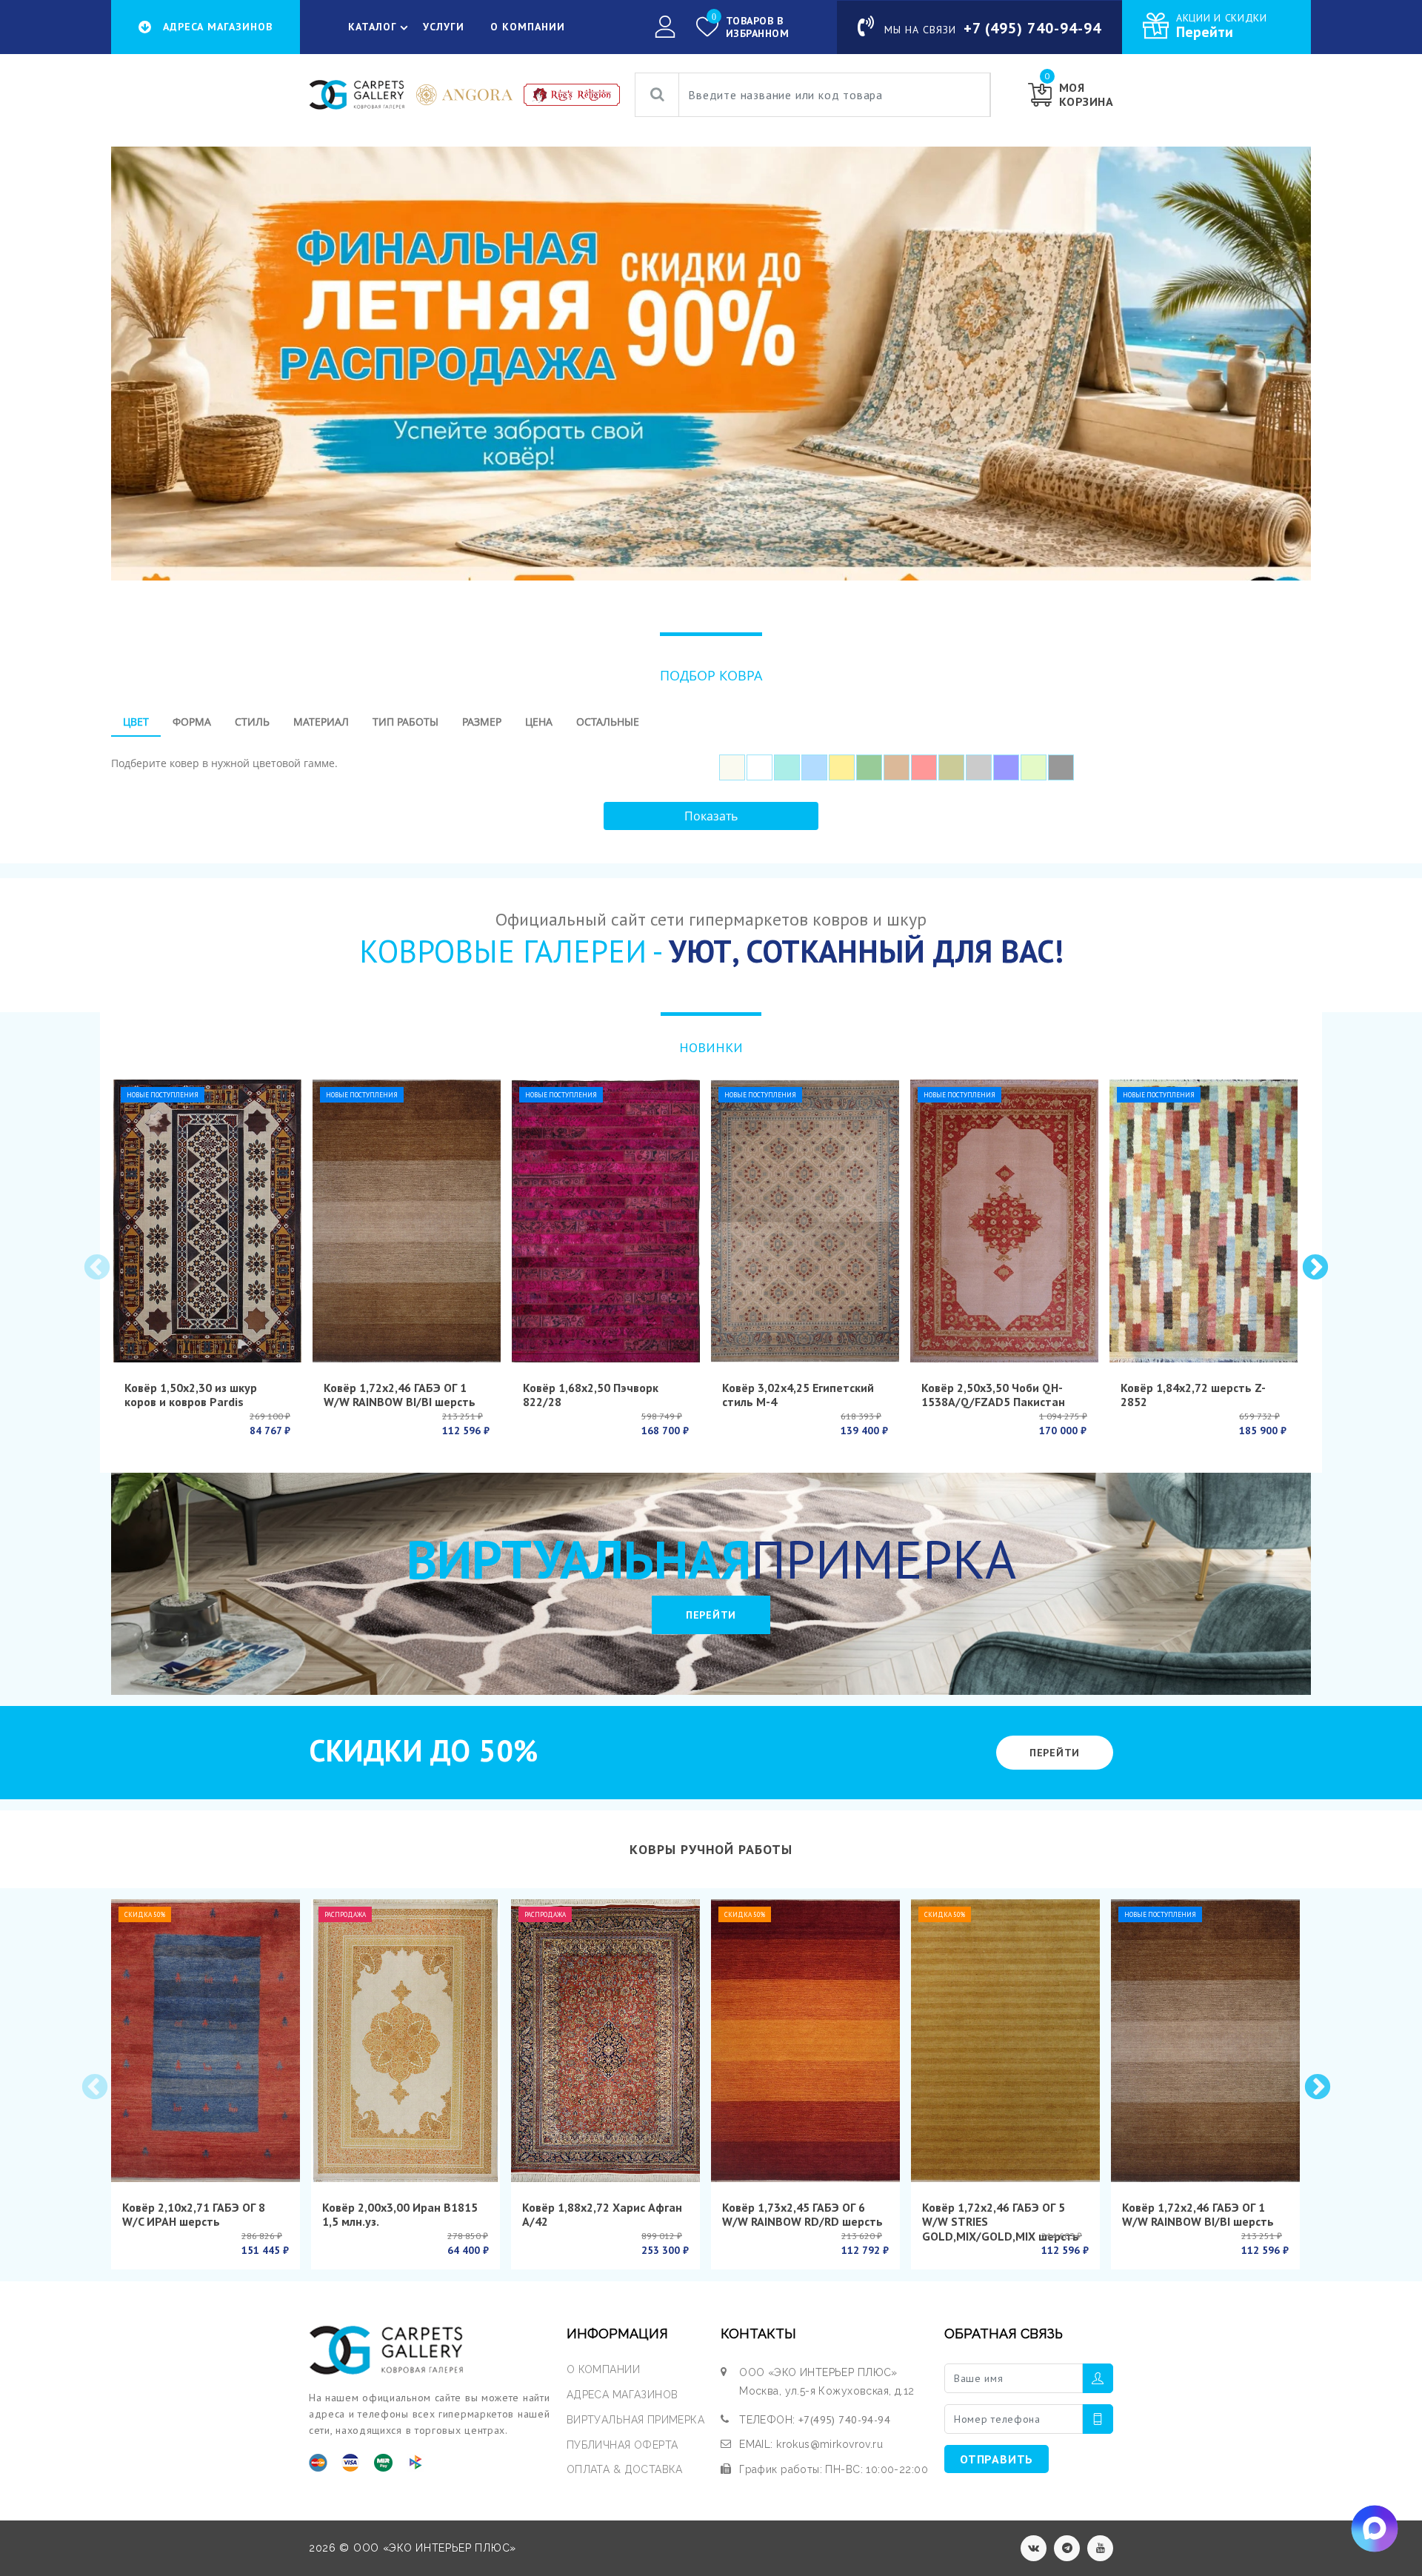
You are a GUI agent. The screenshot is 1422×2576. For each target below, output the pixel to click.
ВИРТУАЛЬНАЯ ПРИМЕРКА (635, 2420)
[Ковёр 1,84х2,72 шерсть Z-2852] (1204, 1221)
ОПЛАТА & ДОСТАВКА (625, 2469)
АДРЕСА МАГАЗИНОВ (622, 2395)
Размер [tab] (482, 722)
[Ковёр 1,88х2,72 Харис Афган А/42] (605, 2041)
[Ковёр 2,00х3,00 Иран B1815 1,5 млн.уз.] (405, 2041)
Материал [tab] (321, 722)
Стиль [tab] (252, 722)
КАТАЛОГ (373, 27)
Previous (96, 1267)
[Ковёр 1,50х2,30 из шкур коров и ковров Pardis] (207, 1221)
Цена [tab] (539, 722)
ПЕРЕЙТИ (711, 1615)
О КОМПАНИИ (528, 27)
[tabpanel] (711, 762)
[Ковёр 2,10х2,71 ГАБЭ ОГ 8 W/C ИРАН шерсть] (206, 2041)
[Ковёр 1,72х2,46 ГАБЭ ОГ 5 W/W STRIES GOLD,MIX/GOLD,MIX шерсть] (1005, 2041)
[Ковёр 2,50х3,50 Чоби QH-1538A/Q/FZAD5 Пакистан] (1004, 1221)
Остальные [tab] (608, 722)
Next (1314, 1267)
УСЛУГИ (444, 27)
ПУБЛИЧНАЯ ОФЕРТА (622, 2445)
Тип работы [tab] (405, 722)
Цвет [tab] (136, 722)
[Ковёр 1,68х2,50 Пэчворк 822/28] (606, 1221)
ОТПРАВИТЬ (997, 2459)
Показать (711, 816)
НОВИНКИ (711, 1047)
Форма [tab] (192, 722)
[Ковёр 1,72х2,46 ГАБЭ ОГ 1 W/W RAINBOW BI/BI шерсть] (407, 1221)
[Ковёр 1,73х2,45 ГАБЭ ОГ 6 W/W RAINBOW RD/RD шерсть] (805, 2041)
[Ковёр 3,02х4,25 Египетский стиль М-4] (805, 1221)
